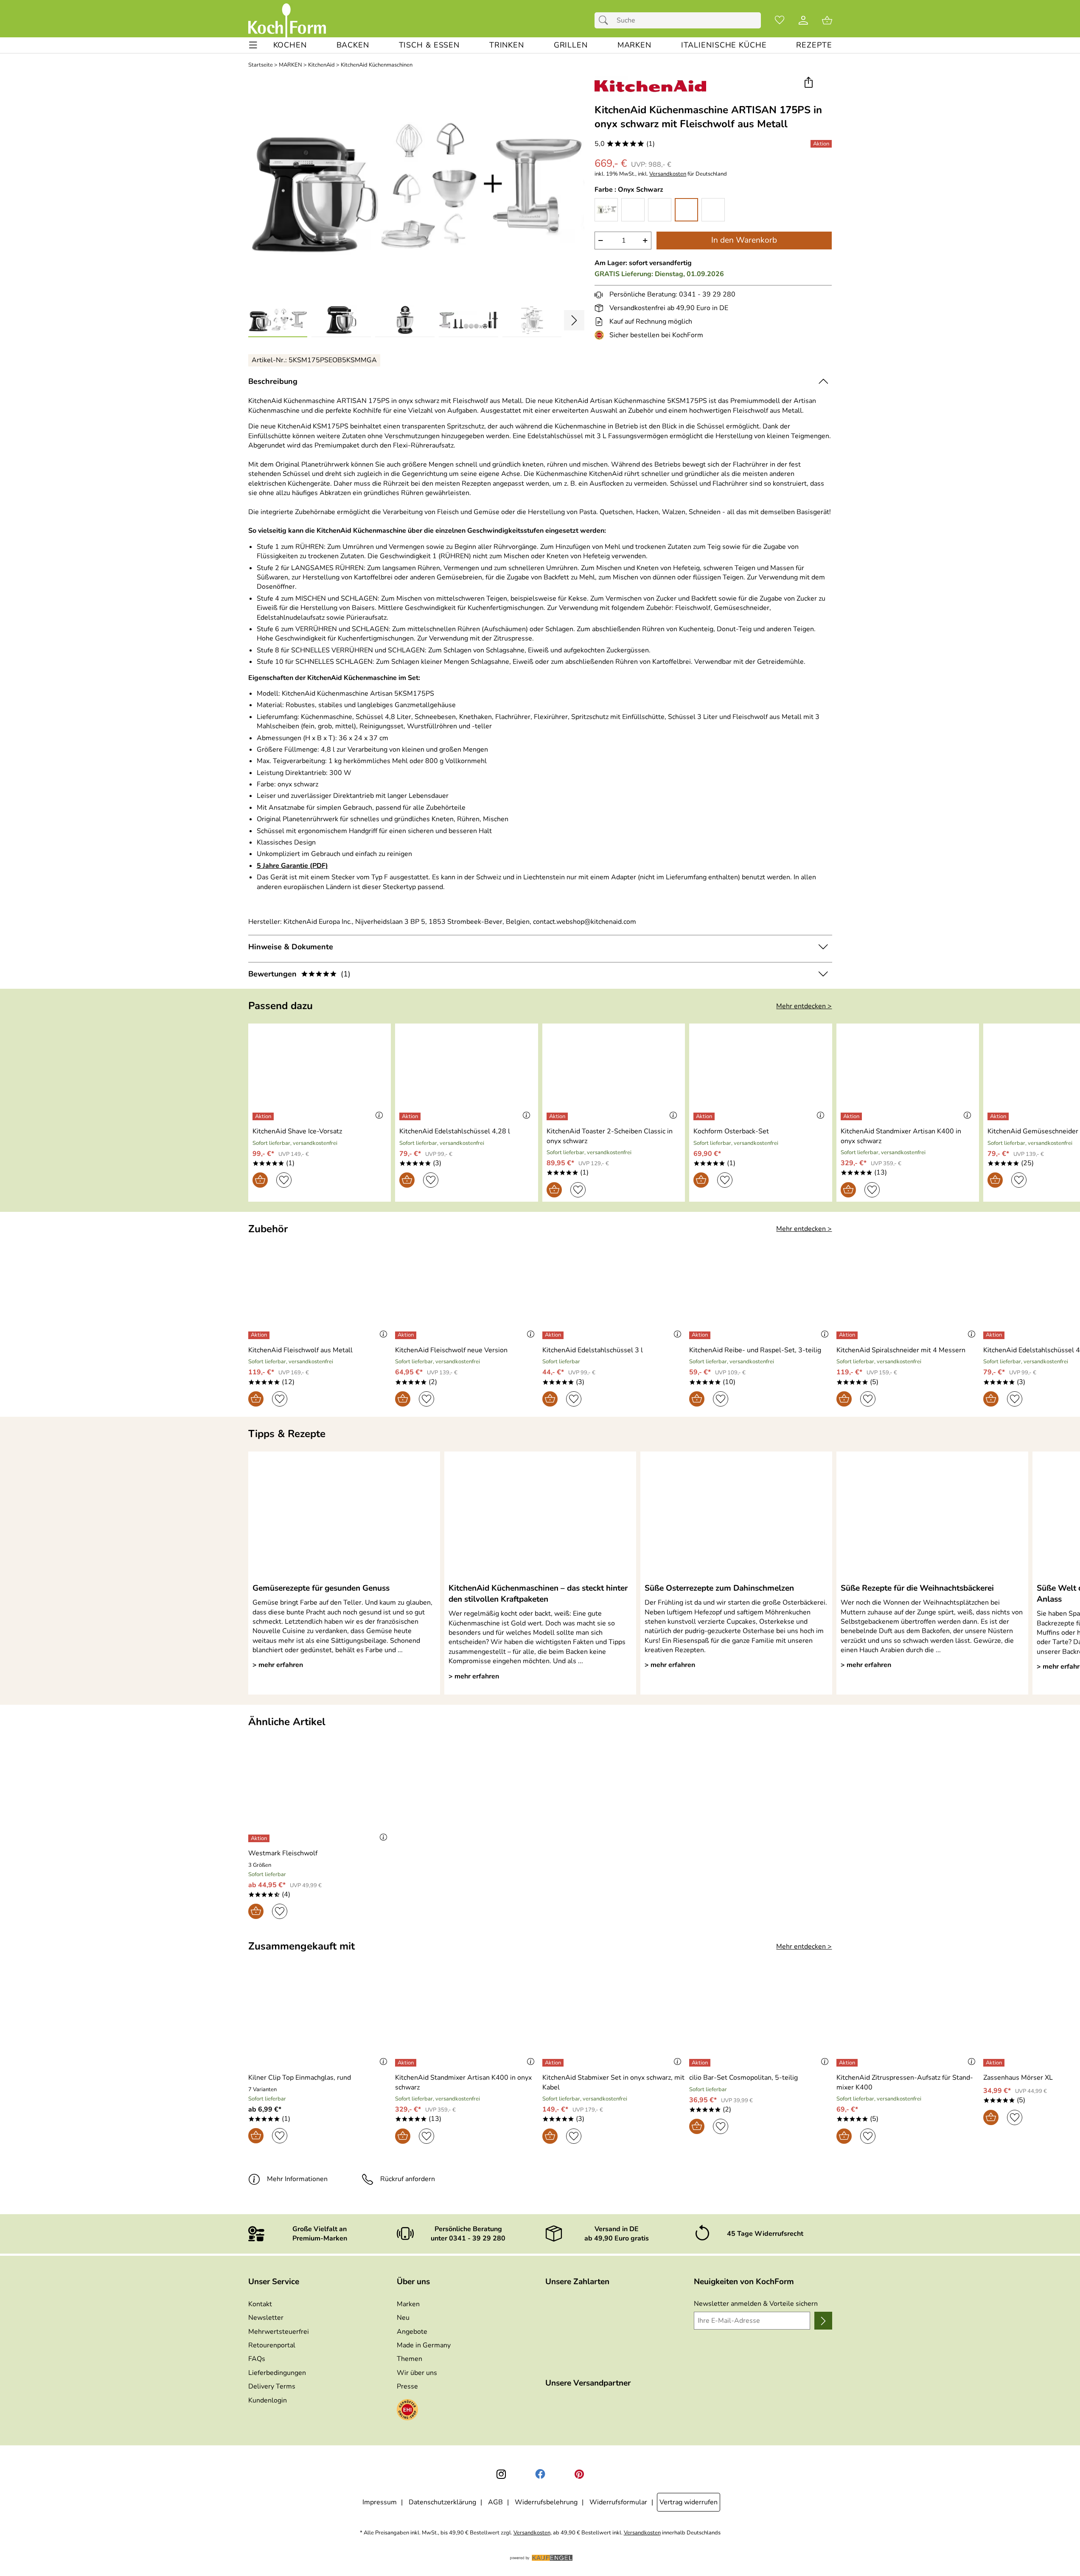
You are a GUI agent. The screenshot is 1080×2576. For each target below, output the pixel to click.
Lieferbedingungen (277, 2373)
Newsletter (266, 2318)
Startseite (261, 65)
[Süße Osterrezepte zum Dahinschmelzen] (736, 1517)
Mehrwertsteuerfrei (279, 2332)
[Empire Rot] (660, 210)
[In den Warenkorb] (260, 1180)
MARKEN (290, 65)
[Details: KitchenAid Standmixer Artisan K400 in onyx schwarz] (852, 1116)
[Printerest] (579, 2474)
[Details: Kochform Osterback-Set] (705, 1116)
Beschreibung (273, 381)
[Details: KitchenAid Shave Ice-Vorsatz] (264, 1116)
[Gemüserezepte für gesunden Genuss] (344, 1517)
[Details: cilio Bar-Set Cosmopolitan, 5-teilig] (701, 2063)
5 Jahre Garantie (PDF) (292, 866)
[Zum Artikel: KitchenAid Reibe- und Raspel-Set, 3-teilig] (761, 1292)
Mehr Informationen (297, 2179)
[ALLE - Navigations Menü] (253, 45)
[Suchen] (606, 20)
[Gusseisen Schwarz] (713, 210)
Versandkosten (668, 174)
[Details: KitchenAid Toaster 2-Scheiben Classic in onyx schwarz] (558, 1116)
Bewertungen (299, 974)
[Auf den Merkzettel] (284, 1180)
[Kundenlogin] (803, 20)
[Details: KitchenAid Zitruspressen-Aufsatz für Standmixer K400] (848, 2063)
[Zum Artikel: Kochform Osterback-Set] (761, 1074)
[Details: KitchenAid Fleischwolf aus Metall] (260, 1335)
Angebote (412, 2332)
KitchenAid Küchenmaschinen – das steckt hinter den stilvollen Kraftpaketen (538, 1594)
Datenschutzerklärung (442, 2502)
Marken (408, 2304)
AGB (495, 2502)
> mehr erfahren (278, 1665)
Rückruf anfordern (408, 2179)
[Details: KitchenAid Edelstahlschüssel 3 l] (554, 1335)
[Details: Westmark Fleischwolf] (260, 1838)
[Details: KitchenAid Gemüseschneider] (999, 1116)
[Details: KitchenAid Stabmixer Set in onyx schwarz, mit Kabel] (554, 2063)
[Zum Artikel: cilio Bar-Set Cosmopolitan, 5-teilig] (761, 2020)
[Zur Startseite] (287, 20)
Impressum (380, 2502)
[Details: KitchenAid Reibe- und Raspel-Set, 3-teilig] (701, 1335)
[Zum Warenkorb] (827, 20)
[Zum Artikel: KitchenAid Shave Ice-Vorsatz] (320, 1074)
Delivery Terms (272, 2386)
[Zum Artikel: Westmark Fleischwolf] (320, 1796)
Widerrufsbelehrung (546, 2502)
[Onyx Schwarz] (686, 210)
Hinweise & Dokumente (291, 947)
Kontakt (260, 2304)
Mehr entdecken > (804, 1006)
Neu (403, 2318)
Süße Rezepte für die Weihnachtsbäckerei (917, 1588)
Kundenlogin (268, 2400)
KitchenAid (321, 65)
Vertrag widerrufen (689, 2502)
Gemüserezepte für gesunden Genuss (321, 1588)
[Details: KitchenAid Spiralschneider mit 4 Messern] (848, 1335)
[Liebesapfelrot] (633, 210)
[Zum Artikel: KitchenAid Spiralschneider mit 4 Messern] (908, 1292)
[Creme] (606, 210)
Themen (410, 2359)
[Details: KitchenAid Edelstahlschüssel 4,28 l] (411, 1116)
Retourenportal (272, 2345)
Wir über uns (417, 2373)
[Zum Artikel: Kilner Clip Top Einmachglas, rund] (320, 2020)
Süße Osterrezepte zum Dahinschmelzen (719, 1588)
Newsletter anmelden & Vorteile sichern (756, 2304)
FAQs (257, 2359)
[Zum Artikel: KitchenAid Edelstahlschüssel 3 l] (614, 1292)
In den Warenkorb (744, 240)
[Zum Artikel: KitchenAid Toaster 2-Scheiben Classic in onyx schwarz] (614, 1074)
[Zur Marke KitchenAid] (650, 86)
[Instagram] (501, 2474)
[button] (809, 83)
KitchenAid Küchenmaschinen (377, 65)
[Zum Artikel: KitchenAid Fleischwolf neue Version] (467, 1292)
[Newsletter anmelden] (823, 2321)
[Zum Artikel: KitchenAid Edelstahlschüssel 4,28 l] (467, 1074)
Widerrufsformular (618, 2502)
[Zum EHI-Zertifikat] (601, 335)
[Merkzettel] (780, 20)
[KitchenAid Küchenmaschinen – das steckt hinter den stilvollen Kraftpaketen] (540, 1517)
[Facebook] (540, 2474)
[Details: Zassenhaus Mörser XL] (995, 2063)
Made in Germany (424, 2345)
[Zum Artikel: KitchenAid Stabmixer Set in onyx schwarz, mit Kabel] (614, 2020)
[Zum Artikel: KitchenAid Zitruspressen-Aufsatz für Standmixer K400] (908, 2020)
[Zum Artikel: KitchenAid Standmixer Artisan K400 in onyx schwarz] (908, 1074)
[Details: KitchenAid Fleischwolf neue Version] (407, 1335)
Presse (407, 2386)
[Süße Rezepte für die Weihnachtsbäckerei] (932, 1517)
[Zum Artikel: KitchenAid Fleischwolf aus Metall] (320, 1292)
